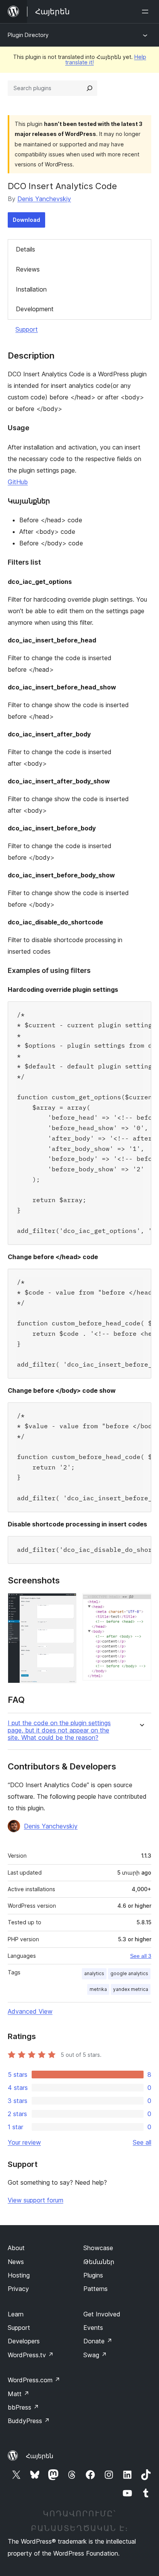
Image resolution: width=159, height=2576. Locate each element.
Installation (31, 289)
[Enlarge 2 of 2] (141, 1603)
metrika (98, 1989)
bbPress (23, 2407)
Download (26, 220)
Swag (95, 2355)
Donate (98, 2341)
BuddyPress (29, 2421)
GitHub (18, 482)
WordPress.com (34, 2380)
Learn (16, 2314)
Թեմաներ (99, 2262)
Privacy (18, 2289)
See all (142, 2142)
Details (25, 249)
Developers (24, 2341)
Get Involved (102, 2314)
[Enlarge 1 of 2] (66, 1603)
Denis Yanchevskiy (44, 199)
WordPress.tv (31, 2355)
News (16, 2262)
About (16, 2248)
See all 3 (141, 1956)
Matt (19, 2394)
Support (27, 329)
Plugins (93, 2275)
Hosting (19, 2275)
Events (93, 2328)
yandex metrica (131, 1989)
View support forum (36, 2200)
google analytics (129, 1973)
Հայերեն (40, 2456)
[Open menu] (147, 12)
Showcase (98, 2248)
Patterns (96, 2289)
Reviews (28, 269)
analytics (94, 1973)
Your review (24, 2142)
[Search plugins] (90, 88)
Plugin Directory (28, 35)
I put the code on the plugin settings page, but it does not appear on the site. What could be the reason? (59, 1730)
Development (35, 309)
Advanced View (30, 2011)
